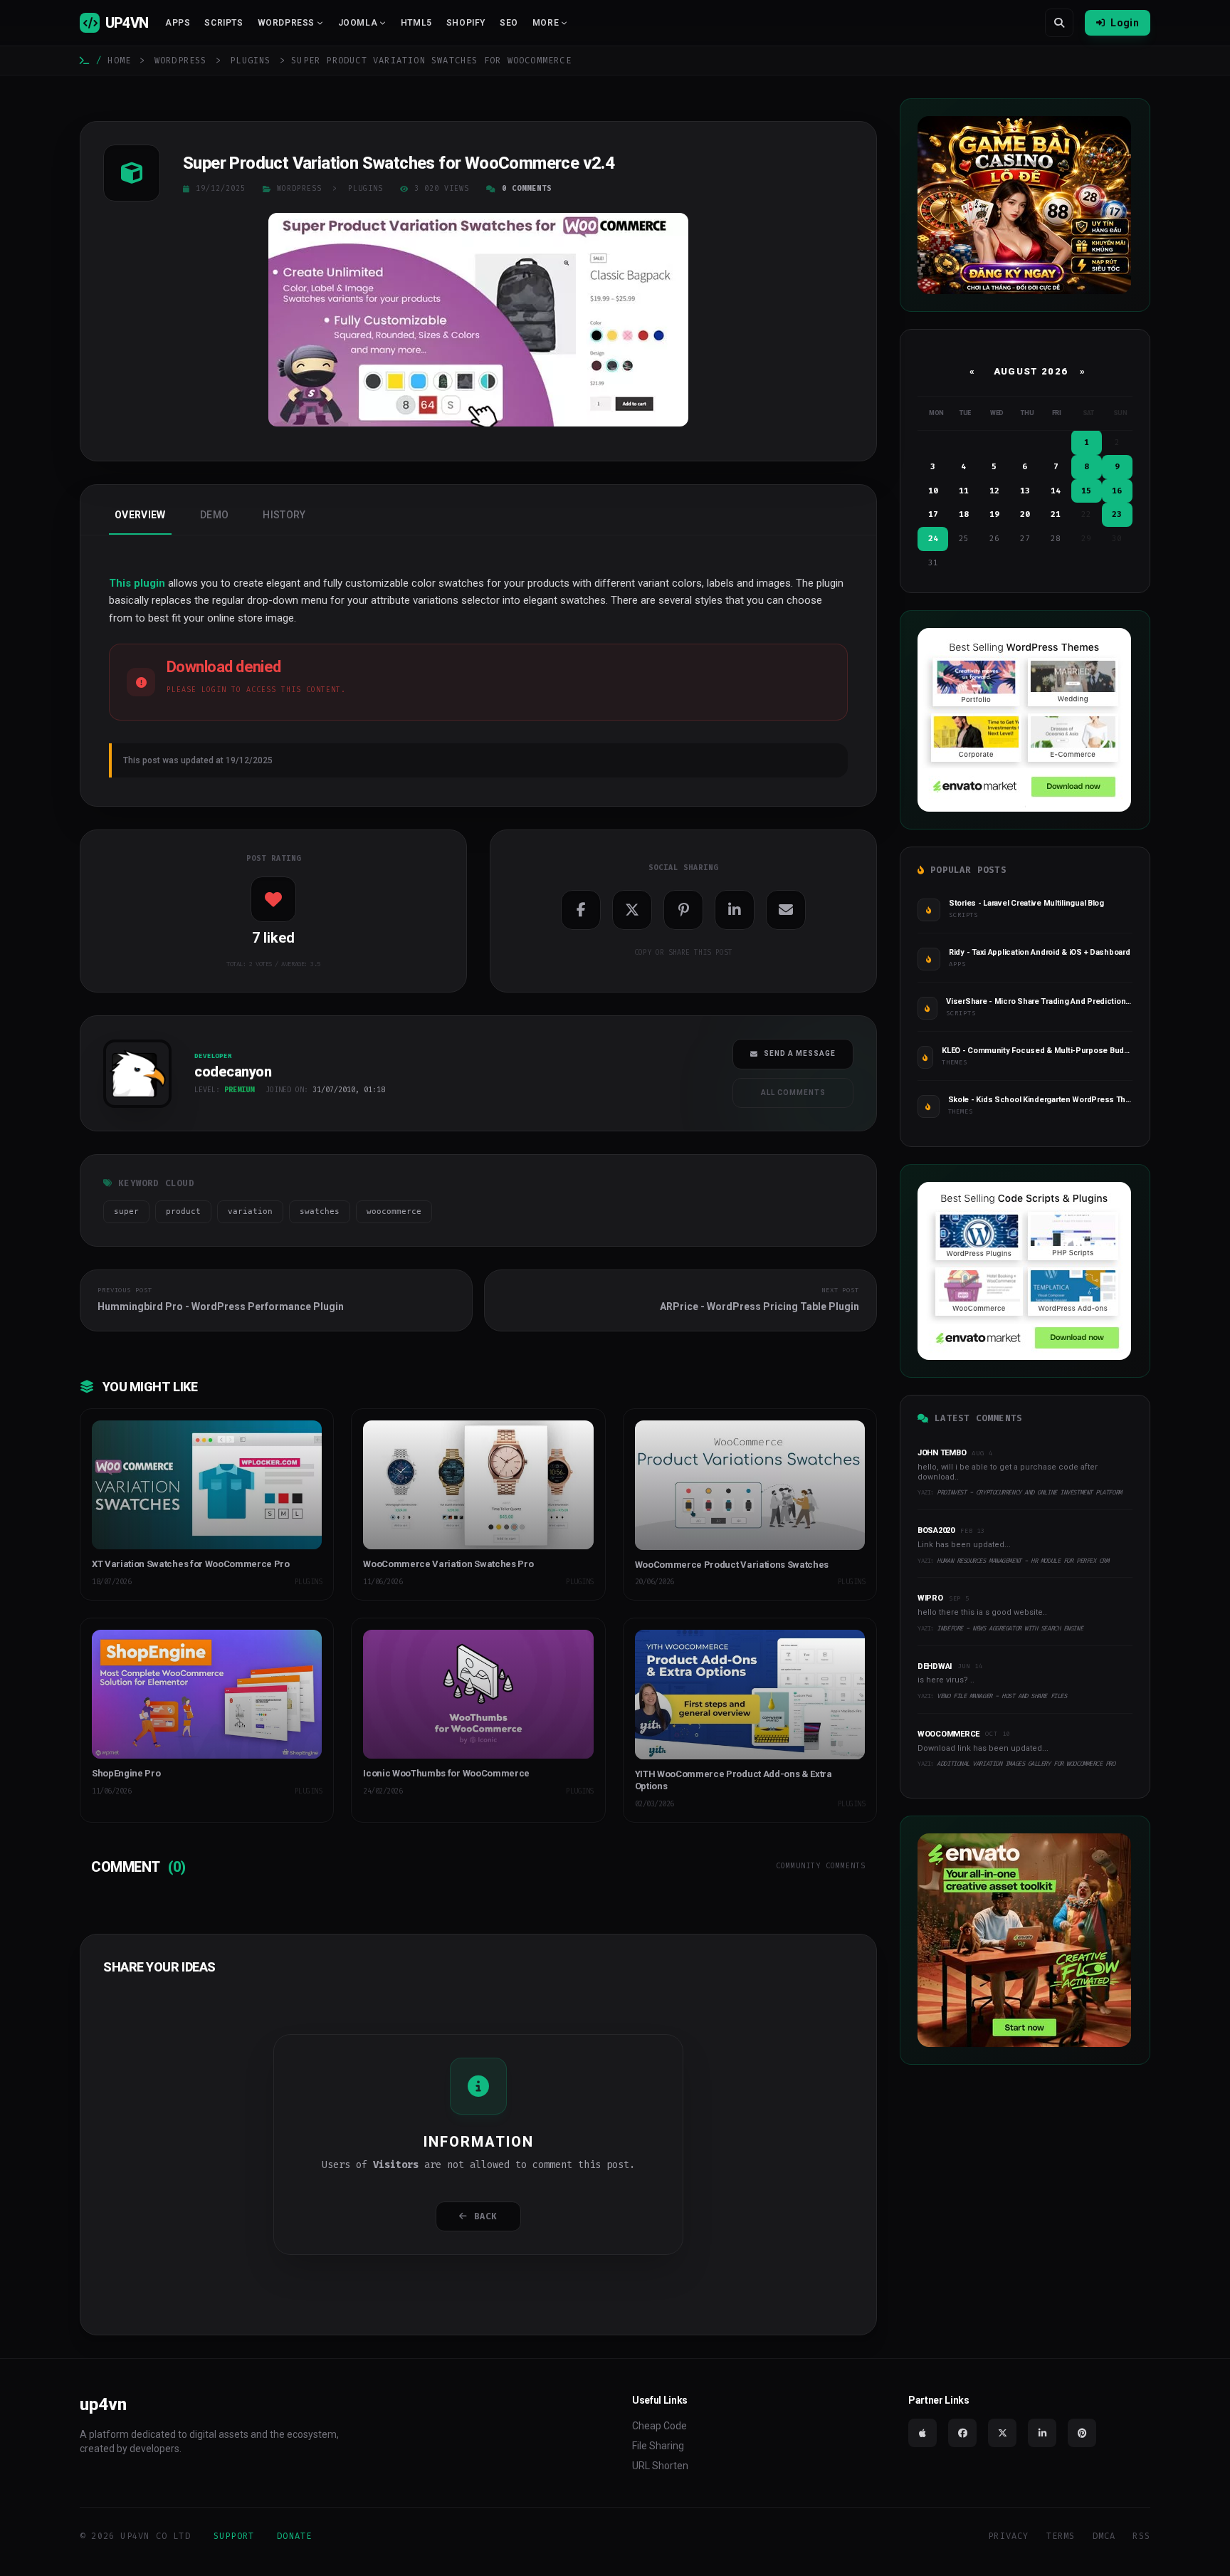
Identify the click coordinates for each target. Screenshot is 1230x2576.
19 (994, 514)
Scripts (224, 23)
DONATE (294, 2536)
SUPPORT (234, 2536)
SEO (509, 23)
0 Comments (527, 188)
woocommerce (394, 1211)
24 (933, 539)
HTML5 (416, 23)
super (126, 1211)
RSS (1141, 2536)
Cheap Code (659, 2426)
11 (964, 491)
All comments (793, 1093)
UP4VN (127, 23)
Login (1125, 23)
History (284, 515)
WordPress (181, 61)
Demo (214, 515)
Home (119, 61)
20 (1025, 514)
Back (486, 2216)
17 (933, 514)
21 (1056, 514)
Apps (178, 23)
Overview (140, 515)
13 (1025, 491)
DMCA (1104, 2536)
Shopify (466, 23)
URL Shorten (660, 2466)
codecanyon (131, 1112)
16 (1117, 491)
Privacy (1008, 2536)
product (183, 1211)
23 (1117, 514)
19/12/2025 (221, 188)
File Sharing (658, 2446)
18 (964, 514)
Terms (1061, 2536)
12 (994, 491)
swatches (320, 1211)
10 (933, 491)
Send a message (800, 1053)
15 (1086, 491)
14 (1056, 491)
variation (250, 1211)
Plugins (250, 61)
